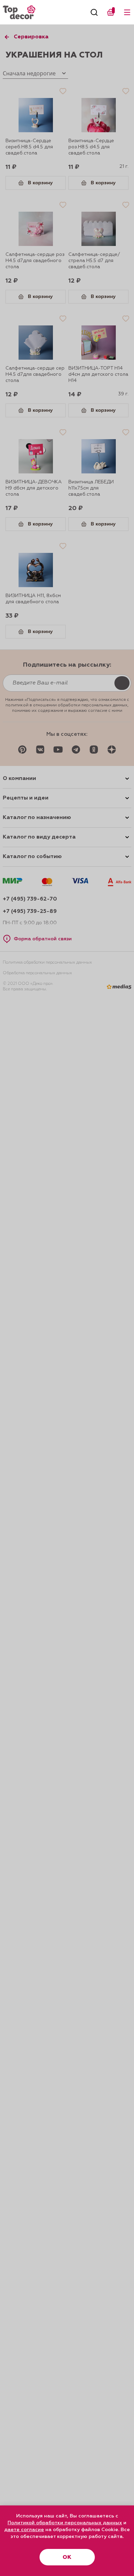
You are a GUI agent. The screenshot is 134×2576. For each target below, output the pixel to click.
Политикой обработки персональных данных (65, 2523)
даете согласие (24, 2530)
